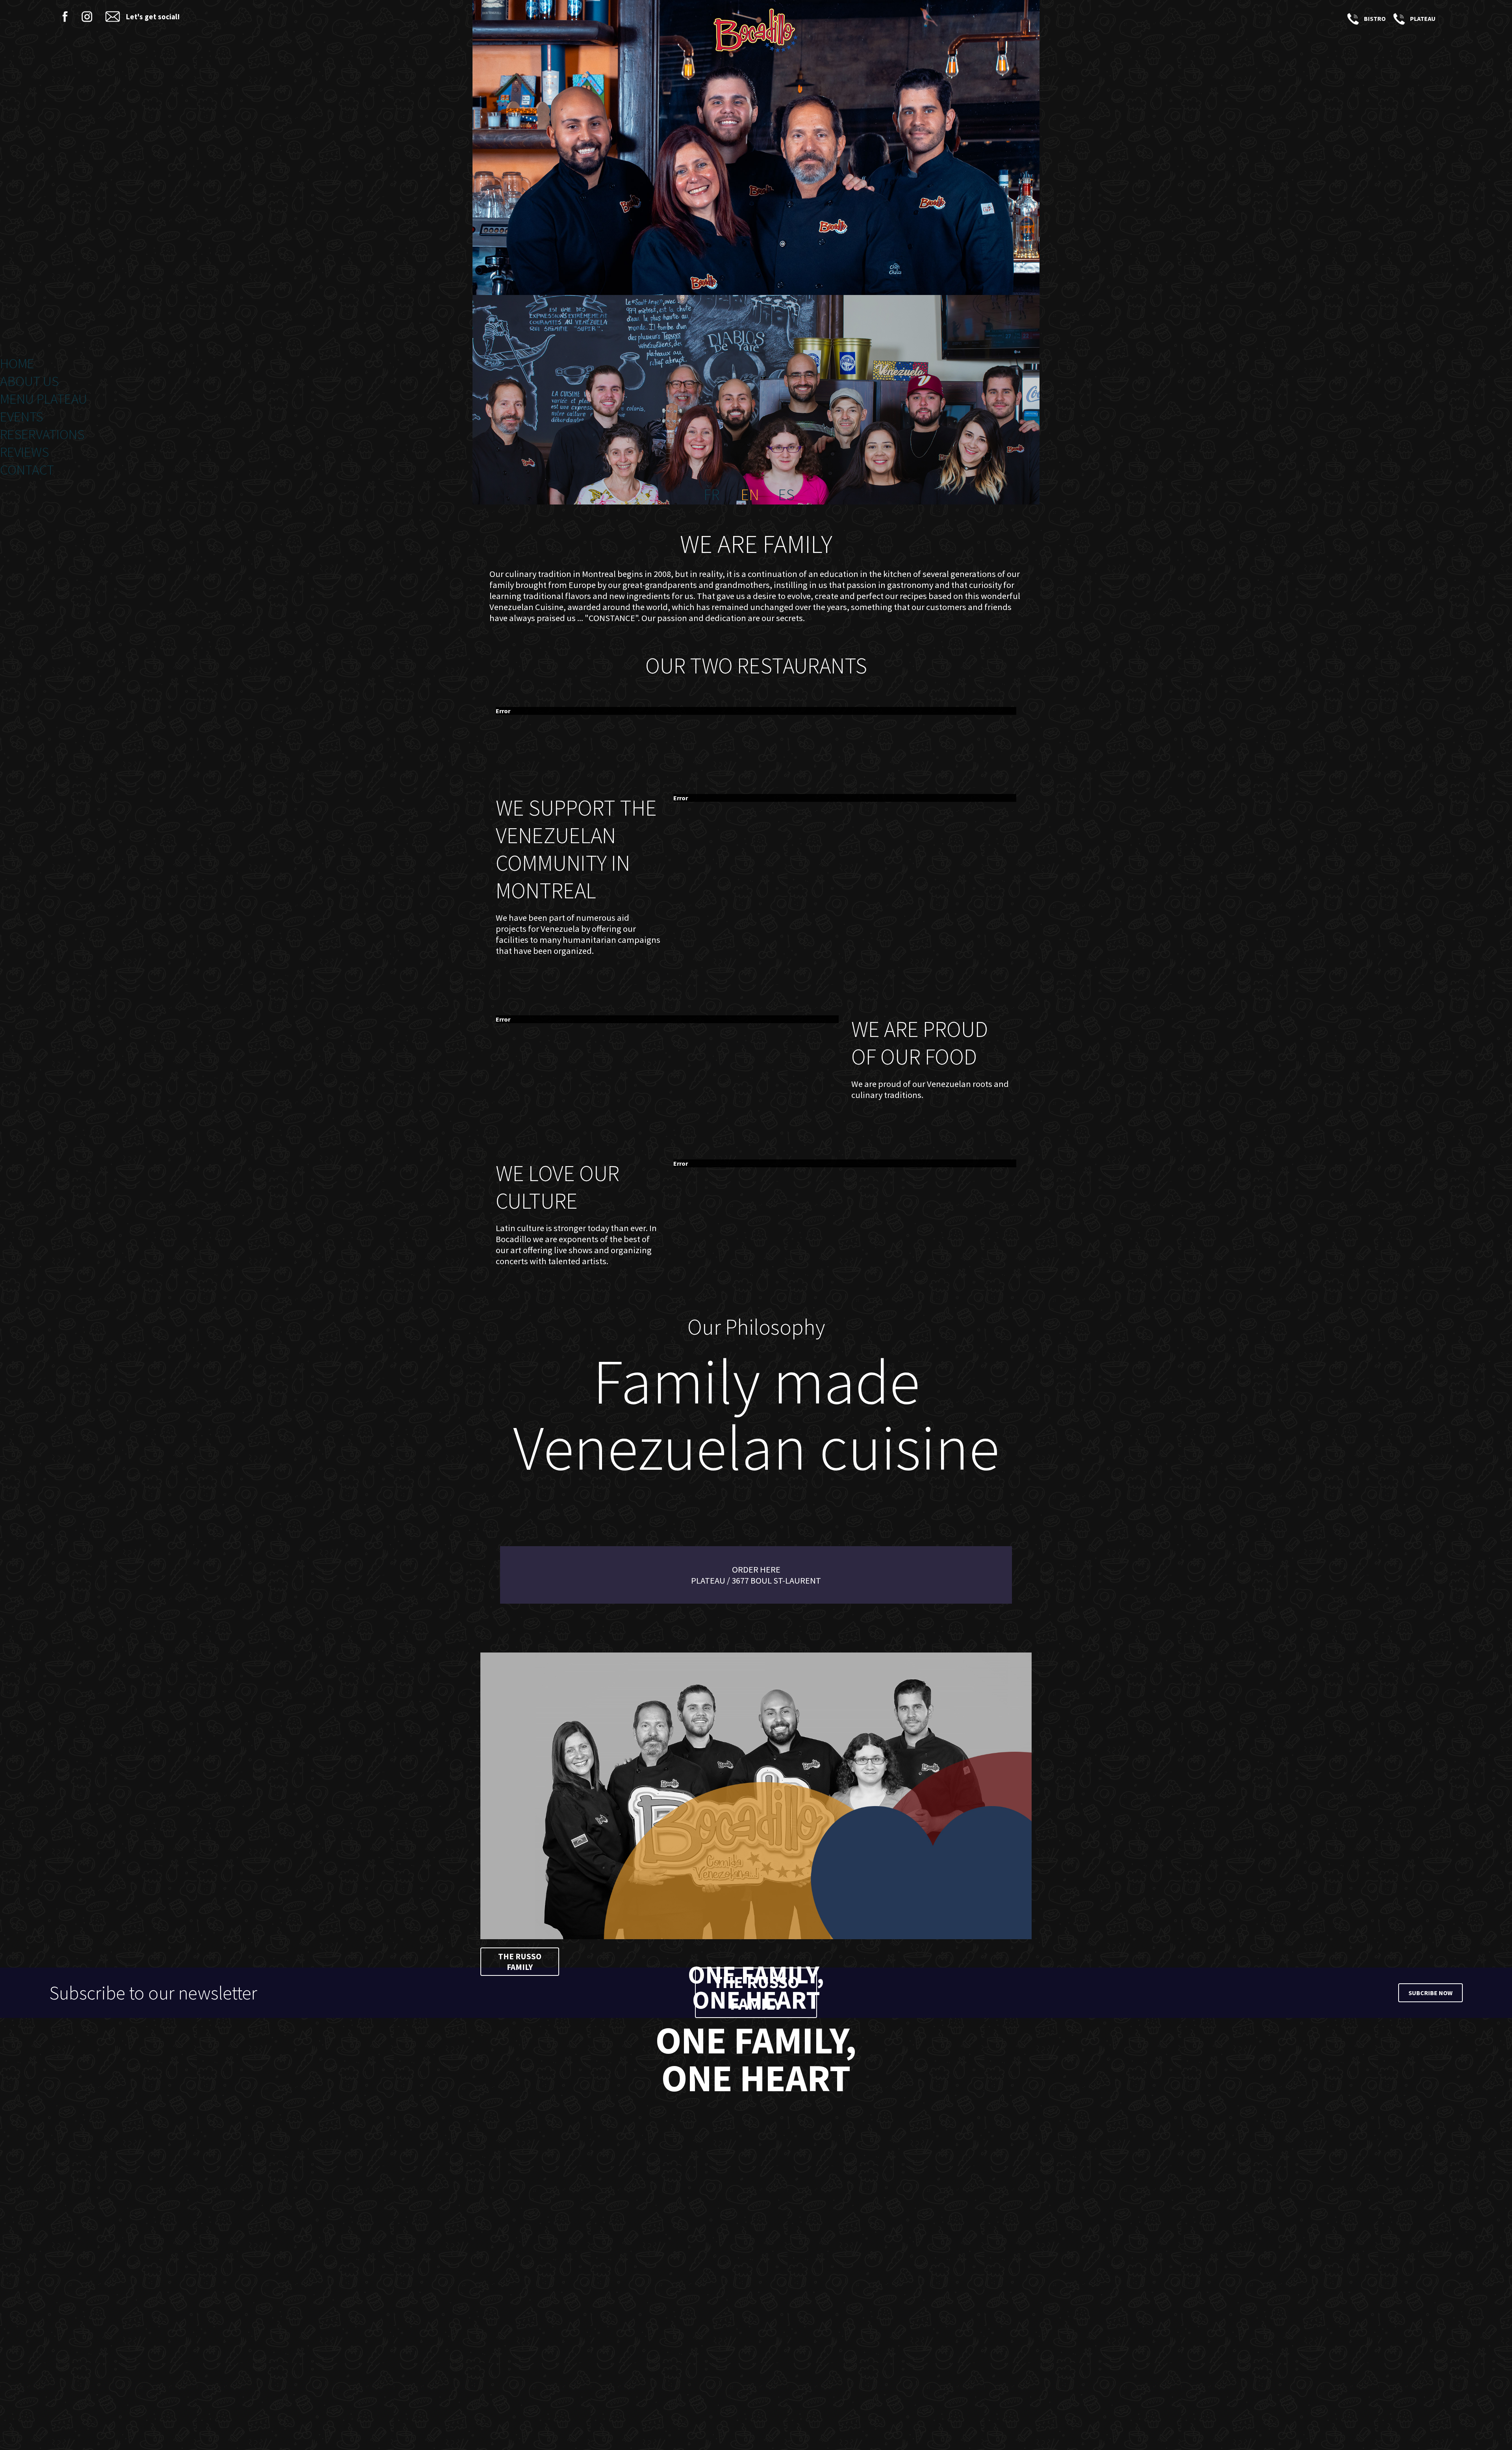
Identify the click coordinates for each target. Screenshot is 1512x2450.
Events (21, 416)
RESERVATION (1448, 19)
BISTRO (1352, 19)
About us (29, 381)
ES (786, 495)
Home (17, 363)
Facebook (65, 17)
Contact (27, 470)
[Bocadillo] (756, 32)
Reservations (42, 434)
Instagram (87, 17)
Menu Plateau (44, 399)
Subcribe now (1430, 1993)
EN (750, 495)
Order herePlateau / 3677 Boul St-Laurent (756, 1575)
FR (712, 495)
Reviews (24, 452)
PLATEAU (1398, 19)
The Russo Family (520, 1962)
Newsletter (113, 17)
